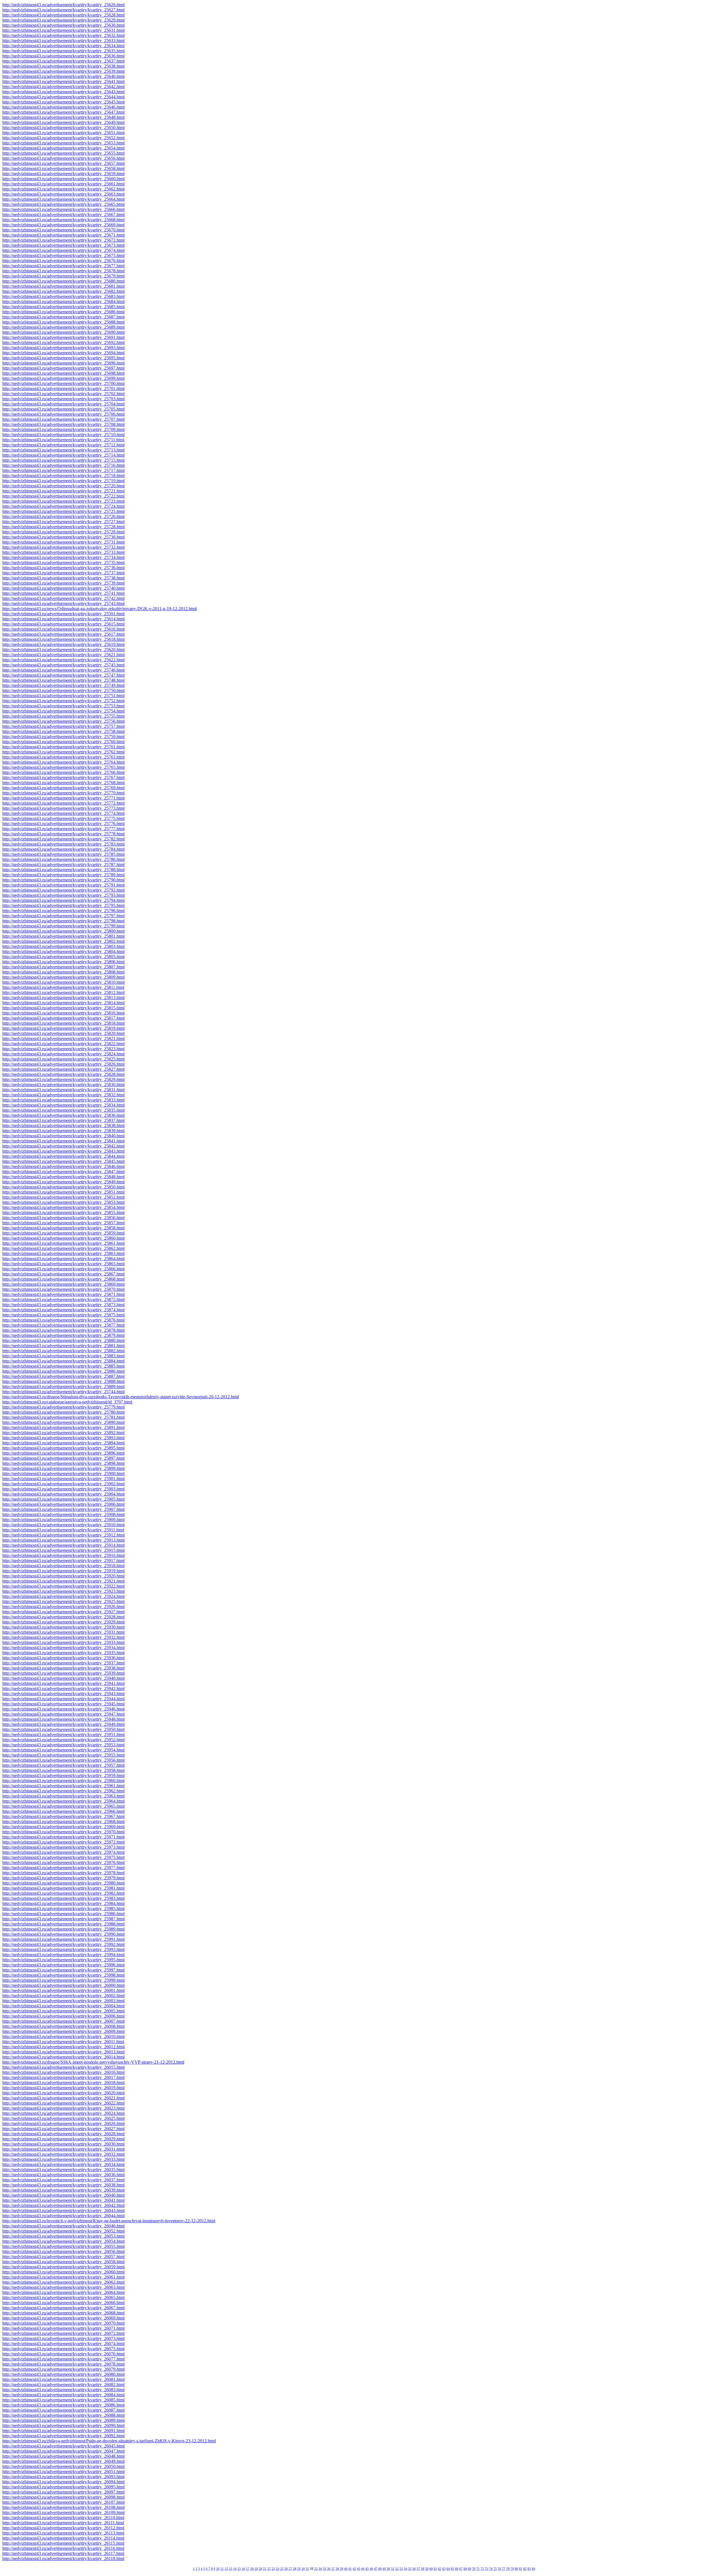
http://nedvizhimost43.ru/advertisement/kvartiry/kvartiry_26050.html (63, 2466)
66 (457, 2569)
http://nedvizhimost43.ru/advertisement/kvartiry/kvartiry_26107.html (63, 2502)
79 (512, 2569)
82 (525, 2569)
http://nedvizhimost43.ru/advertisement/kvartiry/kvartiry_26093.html (63, 2477)
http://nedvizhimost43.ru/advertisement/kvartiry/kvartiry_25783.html (63, 844)
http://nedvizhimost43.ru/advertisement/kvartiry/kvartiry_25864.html (63, 1259)
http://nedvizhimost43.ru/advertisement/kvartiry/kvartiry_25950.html (63, 1729)
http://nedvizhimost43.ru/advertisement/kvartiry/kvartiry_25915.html (63, 1550)
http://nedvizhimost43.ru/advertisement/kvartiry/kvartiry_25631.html (63, 30)
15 (239, 2569)
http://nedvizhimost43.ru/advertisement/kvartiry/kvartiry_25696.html (63, 363)
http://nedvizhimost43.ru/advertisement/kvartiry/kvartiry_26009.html (63, 2031)
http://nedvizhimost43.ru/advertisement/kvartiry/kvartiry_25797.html (63, 916)
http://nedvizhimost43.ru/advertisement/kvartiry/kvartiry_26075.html (63, 2349)
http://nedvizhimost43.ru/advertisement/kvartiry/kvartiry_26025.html (63, 2118)
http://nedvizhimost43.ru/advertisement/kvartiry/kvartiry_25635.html (63, 51)
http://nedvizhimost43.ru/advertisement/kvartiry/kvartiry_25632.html (63, 35)
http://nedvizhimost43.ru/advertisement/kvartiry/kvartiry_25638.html (63, 66)
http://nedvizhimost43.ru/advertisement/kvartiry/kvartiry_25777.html (63, 829)
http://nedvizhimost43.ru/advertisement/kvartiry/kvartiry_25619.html (63, 644)
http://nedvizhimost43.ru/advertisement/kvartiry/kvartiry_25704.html (63, 404)
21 (265, 2569)
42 (354, 2569)
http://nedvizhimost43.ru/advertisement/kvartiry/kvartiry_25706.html (63, 414)
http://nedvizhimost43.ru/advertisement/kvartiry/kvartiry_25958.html (63, 1770)
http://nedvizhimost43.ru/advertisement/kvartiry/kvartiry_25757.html (63, 726)
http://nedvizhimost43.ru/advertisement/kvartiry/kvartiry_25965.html (63, 1806)
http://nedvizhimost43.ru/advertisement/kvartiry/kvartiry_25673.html (63, 245)
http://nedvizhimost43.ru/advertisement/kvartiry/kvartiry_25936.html (63, 1658)
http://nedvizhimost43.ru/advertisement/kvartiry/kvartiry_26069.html (63, 2318)
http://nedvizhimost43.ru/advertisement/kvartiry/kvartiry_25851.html (63, 1192)
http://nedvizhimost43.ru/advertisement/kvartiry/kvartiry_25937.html (63, 1663)
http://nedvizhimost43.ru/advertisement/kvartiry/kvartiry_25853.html (63, 1202)
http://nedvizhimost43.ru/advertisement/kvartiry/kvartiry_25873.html (63, 1305)
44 (363, 2569)
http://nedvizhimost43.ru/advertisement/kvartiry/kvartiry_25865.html (63, 1264)
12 (226, 2569)
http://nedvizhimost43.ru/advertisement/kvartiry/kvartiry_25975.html (63, 1857)
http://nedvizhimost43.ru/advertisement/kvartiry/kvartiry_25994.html (63, 1955)
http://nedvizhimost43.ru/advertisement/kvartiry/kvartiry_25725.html (63, 511)
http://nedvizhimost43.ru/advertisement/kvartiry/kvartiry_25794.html (63, 900)
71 (478, 2569)
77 (504, 2569)
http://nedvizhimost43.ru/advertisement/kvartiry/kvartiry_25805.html (63, 957)
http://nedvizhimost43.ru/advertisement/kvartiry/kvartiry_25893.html (63, 1438)
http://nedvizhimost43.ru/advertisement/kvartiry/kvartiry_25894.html (63, 1443)
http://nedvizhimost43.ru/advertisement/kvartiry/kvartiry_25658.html (63, 168)
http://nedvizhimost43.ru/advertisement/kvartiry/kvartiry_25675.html (63, 255)
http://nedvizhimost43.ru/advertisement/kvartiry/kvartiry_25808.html (63, 972)
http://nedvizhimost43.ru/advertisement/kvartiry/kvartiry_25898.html (63, 1463)
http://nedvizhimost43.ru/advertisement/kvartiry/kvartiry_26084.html (63, 2395)
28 (295, 2569)
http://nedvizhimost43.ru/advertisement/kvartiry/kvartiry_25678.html (63, 271)
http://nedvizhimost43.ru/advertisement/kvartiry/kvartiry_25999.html (63, 1980)
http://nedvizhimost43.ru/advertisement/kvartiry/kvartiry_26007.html (63, 2021)
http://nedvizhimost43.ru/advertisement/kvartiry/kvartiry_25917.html (63, 1561)
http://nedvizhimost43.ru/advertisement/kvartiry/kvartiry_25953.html (63, 1745)
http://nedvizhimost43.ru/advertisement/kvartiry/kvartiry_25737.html (63, 573)
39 (342, 2569)
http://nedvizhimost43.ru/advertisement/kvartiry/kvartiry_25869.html (63, 1284)
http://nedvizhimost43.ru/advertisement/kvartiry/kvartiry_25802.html (63, 941)
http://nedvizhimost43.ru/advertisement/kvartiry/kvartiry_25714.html (63, 455)
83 (529, 2569)
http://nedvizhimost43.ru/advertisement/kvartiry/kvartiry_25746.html (63, 670)
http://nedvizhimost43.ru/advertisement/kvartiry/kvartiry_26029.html (63, 2139)
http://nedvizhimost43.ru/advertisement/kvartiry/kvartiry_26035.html (63, 2170)
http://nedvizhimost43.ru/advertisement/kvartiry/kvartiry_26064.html (63, 2292)
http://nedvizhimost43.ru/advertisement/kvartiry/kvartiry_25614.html (63, 619)
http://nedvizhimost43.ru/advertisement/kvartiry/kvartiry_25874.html (63, 1310)
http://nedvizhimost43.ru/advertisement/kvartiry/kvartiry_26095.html (63, 2487)
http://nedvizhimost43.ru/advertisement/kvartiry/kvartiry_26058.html (63, 2262)
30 (303, 2569)
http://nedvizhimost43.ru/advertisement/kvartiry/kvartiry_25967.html (63, 1816)
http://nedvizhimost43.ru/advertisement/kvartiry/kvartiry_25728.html (63, 527)
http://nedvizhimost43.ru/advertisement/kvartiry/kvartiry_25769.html (63, 788)
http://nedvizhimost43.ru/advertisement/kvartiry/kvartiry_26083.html (63, 2390)
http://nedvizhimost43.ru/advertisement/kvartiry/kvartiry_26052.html (63, 2231)
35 (324, 2569)
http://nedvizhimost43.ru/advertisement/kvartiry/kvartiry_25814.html (63, 1003)
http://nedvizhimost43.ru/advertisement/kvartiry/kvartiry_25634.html (63, 46)
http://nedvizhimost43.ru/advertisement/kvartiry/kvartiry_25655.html (63, 153)
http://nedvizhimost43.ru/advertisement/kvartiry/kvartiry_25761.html (63, 747)
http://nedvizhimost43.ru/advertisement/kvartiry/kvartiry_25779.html (63, 1407)
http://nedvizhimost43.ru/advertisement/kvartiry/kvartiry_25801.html (63, 936)
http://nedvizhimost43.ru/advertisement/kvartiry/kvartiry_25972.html (63, 1842)
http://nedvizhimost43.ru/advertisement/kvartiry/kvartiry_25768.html (63, 783)
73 (487, 2569)
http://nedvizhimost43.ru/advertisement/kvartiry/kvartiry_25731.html (63, 542)
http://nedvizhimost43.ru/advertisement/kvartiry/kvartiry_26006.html (63, 2016)
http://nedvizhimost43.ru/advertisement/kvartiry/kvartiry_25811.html (63, 987)
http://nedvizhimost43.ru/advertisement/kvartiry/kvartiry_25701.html (63, 389)
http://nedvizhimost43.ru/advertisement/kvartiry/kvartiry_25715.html (63, 460)
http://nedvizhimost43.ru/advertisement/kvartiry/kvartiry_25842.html (63, 1146)
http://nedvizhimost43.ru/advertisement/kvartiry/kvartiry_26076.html (63, 2354)
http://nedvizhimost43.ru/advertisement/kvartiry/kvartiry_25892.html (63, 1433)
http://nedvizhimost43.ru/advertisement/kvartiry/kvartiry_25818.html (63, 1023)
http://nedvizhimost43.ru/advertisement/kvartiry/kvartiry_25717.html (63, 470)
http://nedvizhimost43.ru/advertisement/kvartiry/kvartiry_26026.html (63, 2123)
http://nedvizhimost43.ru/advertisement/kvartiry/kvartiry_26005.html (63, 2011)
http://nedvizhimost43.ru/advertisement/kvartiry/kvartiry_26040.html (63, 2195)
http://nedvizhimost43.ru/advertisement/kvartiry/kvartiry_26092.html (63, 2436)
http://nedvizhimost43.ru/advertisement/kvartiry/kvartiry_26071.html (63, 2328)
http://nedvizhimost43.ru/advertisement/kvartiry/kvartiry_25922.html (63, 1586)
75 (495, 2569)
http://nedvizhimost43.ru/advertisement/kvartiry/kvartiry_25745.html (63, 665)
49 (384, 2569)
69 (470, 2569)
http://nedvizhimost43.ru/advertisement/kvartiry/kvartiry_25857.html (63, 1223)
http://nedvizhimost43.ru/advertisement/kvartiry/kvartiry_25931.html (63, 1632)
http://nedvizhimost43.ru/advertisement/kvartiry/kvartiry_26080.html (63, 2374)
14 (235, 2569)
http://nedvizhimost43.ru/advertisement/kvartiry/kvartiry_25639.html (63, 71)
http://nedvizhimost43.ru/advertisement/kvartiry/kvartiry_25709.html (63, 429)
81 (521, 2569)
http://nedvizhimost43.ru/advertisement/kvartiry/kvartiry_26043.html (63, 2210)
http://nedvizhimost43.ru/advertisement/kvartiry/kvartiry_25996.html (63, 1965)
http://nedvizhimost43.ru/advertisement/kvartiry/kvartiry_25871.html (63, 1294)
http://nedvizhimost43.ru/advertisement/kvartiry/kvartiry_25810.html (63, 982)
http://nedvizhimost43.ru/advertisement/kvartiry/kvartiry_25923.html (63, 1591)
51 (393, 2569)
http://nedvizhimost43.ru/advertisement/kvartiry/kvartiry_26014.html (63, 2057)
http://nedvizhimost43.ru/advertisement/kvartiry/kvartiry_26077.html (63, 2359)
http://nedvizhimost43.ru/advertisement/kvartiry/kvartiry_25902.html (63, 1484)
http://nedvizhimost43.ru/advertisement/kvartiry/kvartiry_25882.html (63, 1351)
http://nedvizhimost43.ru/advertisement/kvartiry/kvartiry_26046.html (63, 2226)
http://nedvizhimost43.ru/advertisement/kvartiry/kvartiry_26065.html (63, 2298)
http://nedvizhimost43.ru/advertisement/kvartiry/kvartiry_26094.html (63, 2482)
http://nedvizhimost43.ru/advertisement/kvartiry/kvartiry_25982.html (63, 1893)
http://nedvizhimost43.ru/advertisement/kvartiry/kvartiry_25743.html (63, 603)
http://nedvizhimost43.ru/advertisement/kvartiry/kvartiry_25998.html (63, 1975)
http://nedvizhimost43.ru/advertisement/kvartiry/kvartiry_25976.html (63, 1862)
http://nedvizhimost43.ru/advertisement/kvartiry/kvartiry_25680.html (63, 281)
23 (273, 2569)
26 (286, 2569)
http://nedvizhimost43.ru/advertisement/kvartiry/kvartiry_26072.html (63, 2333)
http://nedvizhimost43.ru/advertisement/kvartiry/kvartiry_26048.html (63, 2456)
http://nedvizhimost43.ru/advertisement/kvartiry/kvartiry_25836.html (63, 1115)
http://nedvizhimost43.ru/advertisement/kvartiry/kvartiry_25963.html (63, 1796)
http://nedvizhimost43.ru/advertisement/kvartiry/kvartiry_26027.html (63, 2129)
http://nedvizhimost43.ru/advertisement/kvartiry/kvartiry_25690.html (63, 332)
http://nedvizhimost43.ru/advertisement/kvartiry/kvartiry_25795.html (63, 905)
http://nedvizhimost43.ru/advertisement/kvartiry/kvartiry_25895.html (63, 1448)
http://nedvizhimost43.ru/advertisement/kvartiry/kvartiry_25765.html (63, 767)
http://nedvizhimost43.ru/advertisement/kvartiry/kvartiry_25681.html (63, 286)
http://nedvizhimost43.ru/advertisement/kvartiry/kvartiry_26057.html (63, 2257)
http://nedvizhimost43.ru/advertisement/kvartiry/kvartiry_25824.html (63, 1054)
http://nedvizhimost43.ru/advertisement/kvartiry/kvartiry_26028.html (63, 2134)
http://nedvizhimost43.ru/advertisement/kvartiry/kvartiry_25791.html (63, 885)
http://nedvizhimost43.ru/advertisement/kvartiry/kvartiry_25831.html (63, 1090)
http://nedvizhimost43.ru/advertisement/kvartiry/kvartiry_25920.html (63, 1576)
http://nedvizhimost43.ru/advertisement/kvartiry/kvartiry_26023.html (63, 2108)
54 (406, 2569)
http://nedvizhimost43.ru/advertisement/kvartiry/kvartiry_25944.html (63, 1699)
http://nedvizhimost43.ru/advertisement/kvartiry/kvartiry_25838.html (63, 1126)
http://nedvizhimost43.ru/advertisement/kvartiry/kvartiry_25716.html (63, 465)
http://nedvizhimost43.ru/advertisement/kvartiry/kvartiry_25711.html (63, 440)
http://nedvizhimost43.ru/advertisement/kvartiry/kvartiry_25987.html (63, 1919)
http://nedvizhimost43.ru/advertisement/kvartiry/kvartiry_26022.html (63, 2103)
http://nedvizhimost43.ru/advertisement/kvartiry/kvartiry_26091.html (63, 2431)
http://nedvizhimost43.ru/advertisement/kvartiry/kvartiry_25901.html (63, 1479)
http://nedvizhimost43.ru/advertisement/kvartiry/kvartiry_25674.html (63, 250)
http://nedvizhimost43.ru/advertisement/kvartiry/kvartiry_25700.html (63, 383)
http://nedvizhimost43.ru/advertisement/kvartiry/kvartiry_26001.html (63, 1990)
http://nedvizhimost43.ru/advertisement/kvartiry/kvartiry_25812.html (63, 992)
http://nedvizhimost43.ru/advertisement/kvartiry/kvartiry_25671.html (63, 235)
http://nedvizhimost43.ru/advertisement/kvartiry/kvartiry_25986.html (63, 1914)
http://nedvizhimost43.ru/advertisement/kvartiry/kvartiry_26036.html (63, 2175)
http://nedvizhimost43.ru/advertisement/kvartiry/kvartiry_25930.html (63, 1627)
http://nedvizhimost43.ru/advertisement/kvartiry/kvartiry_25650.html (63, 128)
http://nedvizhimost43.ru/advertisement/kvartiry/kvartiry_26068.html (63, 2313)
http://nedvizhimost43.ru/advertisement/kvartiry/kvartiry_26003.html (63, 2001)
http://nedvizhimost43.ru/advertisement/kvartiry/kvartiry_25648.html (63, 117)
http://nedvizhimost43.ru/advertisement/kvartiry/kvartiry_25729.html (63, 532)
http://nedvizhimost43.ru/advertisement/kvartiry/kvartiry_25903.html (63, 1489)
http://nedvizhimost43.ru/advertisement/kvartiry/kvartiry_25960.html (63, 1781)
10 (218, 2569)
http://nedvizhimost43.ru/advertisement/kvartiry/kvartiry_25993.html (63, 1949)
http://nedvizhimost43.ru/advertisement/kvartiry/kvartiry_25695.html (63, 358)
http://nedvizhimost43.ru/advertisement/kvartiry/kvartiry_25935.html (63, 1653)
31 (307, 2569)
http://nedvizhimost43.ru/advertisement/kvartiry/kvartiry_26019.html (63, 2088)
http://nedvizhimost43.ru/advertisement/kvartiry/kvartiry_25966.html (63, 1811)
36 (329, 2569)
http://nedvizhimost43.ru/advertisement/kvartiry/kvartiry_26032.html (63, 2154)
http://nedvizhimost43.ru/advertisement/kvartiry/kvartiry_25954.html (63, 1750)
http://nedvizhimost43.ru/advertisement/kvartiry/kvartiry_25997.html (63, 1970)
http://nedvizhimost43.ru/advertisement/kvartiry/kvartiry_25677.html (63, 266)
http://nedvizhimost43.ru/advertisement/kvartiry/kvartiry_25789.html (63, 875)
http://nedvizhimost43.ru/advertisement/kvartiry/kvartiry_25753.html (63, 706)
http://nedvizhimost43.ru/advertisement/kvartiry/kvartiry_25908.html (63, 1514)
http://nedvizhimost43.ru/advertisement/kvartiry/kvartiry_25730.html (63, 537)
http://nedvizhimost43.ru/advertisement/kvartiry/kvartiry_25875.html (63, 1315)
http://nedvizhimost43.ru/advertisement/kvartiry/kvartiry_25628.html (63, 15)
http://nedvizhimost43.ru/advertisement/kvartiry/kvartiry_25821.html (63, 1039)
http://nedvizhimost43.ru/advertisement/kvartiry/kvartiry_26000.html (63, 1985)
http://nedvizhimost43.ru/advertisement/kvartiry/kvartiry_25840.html (63, 1136)
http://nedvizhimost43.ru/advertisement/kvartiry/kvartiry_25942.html (63, 1688)
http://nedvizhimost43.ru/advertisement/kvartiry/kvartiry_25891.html (63, 1427)
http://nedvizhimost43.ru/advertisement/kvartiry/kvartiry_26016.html (63, 2072)
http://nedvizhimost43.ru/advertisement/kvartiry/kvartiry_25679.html (63, 276)
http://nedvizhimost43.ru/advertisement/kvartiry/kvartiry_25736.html (63, 568)
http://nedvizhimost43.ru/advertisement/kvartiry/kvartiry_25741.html (63, 593)
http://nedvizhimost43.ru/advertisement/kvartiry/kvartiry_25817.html (63, 1018)
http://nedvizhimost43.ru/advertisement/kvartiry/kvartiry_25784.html (63, 849)
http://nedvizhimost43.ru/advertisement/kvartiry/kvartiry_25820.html (63, 1033)
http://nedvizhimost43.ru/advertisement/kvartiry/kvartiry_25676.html (63, 261)
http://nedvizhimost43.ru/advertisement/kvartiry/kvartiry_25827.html (63, 1069)
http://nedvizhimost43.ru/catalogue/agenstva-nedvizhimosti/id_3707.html (67, 1402)
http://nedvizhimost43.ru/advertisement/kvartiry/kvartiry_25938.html (63, 1668)
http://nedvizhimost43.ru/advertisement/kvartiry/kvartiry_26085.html (63, 2400)
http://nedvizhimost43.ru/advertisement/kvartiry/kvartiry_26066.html (63, 2303)
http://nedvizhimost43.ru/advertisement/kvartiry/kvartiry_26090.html (63, 2425)
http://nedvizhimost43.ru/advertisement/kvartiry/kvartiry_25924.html (63, 1596)
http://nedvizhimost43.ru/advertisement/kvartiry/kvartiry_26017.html (63, 2077)
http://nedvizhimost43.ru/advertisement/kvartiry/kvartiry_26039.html (63, 2190)
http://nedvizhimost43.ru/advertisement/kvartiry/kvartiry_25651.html (63, 133)
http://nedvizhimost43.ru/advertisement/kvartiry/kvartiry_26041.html (63, 2200)
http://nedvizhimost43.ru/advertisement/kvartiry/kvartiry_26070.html (63, 2323)
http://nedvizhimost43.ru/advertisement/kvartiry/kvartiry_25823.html (63, 1049)
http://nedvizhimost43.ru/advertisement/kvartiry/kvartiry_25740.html (63, 588)
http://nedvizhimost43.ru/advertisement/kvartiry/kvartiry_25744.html (63, 1392)
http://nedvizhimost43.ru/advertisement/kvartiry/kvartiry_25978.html (63, 1873)
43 (359, 2569)
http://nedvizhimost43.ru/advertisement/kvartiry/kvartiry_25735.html (63, 563)
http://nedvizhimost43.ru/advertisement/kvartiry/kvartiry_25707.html (63, 419)
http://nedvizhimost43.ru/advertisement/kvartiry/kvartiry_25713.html (63, 450)
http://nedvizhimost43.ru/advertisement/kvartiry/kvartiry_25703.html (63, 399)
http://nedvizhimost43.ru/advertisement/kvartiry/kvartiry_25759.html (63, 737)
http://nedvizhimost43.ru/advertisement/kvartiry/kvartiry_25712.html (63, 445)
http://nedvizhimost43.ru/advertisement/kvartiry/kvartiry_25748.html (63, 680)
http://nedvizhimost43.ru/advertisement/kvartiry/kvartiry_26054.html (63, 2241)
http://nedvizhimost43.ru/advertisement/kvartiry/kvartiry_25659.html (63, 174)
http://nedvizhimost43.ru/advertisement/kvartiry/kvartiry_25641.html (63, 81)
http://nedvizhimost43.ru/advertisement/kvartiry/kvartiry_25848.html (63, 1177)
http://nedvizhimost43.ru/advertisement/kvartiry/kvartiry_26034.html (63, 2164)
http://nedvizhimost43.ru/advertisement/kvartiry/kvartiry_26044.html (63, 2216)
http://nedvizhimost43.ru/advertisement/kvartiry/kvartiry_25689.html (63, 327)
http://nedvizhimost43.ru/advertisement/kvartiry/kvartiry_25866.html (63, 1269)
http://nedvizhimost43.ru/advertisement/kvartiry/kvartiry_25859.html (63, 1233)
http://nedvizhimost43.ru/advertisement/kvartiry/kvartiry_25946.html (63, 1709)
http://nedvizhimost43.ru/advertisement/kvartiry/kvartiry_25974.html (63, 1852)
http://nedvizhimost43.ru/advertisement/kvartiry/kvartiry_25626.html (63, 5)
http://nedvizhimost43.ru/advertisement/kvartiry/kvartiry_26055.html (63, 2246)
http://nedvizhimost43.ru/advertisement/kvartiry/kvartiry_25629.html (63, 20)
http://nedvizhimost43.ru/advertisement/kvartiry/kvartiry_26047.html (63, 2451)
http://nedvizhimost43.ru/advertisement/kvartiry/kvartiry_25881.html (63, 1346)
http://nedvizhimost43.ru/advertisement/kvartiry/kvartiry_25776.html (63, 824)
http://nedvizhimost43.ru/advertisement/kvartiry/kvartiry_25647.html (63, 112)
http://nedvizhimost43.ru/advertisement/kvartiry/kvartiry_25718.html (63, 476)
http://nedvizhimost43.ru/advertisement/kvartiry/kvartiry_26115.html (63, 2543)
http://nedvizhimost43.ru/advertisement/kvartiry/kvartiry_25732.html (63, 547)
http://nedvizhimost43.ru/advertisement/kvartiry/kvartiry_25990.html (63, 1934)
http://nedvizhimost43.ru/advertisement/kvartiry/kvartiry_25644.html (63, 97)
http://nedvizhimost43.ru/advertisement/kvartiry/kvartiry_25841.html (63, 1141)
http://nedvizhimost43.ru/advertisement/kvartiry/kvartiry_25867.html (63, 1274)
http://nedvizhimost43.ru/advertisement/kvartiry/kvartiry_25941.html (63, 1683)
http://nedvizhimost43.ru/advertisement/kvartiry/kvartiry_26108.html (63, 2507)
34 (320, 2569)
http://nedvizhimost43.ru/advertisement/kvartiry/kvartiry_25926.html (63, 1607)
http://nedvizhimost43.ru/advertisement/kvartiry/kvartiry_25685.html (63, 307)
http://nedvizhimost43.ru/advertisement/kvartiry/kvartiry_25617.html (63, 634)
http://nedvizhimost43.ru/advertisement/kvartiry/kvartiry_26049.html (63, 2461)
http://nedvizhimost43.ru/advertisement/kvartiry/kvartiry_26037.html (63, 2180)
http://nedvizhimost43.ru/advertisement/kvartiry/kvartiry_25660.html (63, 179)
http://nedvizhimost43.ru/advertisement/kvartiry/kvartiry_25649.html (63, 122)
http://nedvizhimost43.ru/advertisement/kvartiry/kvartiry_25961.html (63, 1786)
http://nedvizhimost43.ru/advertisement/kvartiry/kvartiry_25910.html (63, 1525)
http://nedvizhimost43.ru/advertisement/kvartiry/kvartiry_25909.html (63, 1520)
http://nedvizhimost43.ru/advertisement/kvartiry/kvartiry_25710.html (63, 435)
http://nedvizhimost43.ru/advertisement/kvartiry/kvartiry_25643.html (63, 92)
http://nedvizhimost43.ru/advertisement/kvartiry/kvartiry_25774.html (63, 813)
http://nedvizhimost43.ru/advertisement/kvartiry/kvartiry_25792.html (63, 890)
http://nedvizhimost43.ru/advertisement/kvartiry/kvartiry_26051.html (63, 2472)
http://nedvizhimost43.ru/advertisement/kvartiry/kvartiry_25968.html (63, 1822)
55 (410, 2569)
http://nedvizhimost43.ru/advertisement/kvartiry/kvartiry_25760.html (63, 742)
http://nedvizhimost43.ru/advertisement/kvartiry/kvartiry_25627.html (63, 10)
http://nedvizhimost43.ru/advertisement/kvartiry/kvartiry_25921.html (63, 1581)
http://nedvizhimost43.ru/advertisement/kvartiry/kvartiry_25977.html (63, 1868)
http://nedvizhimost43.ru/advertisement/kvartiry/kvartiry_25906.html (63, 1504)
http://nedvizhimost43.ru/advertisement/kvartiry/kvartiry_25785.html (63, 854)
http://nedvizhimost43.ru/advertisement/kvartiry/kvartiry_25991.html (63, 1939)
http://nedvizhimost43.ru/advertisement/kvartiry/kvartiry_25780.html (63, 1412)
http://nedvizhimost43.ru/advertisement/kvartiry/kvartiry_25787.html (63, 864)
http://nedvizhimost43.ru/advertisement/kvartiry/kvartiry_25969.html (63, 1827)
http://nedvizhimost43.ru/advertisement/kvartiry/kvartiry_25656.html (63, 158)
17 (248, 2569)
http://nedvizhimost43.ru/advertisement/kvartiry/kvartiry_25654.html (63, 148)
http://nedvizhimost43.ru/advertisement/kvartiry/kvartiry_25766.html (63, 772)
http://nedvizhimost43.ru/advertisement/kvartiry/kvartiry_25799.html (63, 926)
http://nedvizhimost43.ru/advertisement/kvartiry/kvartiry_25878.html (63, 1330)
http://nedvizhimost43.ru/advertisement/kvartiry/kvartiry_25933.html (63, 1642)
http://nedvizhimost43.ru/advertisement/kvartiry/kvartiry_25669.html (63, 225)
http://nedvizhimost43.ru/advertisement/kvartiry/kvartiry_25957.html (63, 1765)
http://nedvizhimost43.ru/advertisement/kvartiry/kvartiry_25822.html (63, 1044)
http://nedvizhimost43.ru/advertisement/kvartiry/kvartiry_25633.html (63, 41)
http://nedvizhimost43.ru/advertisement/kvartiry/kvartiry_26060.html (63, 2272)
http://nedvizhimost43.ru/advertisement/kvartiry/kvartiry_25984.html (63, 1903)
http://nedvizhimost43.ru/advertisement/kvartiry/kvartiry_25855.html (63, 1213)
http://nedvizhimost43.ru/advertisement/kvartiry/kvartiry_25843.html (63, 1151)
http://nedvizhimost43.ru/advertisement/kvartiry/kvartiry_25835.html (63, 1110)
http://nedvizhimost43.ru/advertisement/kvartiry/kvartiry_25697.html (63, 368)
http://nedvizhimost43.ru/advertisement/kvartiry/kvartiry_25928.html (63, 1617)
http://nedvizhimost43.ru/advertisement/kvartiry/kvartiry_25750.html (63, 690)
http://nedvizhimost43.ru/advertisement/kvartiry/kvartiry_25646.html (63, 107)
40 (346, 2569)
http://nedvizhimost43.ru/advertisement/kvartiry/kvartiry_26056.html (63, 2251)
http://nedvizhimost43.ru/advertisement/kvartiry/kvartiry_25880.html (63, 1340)
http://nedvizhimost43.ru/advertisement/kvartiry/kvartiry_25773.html (63, 808)
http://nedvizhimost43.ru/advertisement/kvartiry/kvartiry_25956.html (63, 1760)
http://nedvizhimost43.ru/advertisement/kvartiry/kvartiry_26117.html (63, 2553)
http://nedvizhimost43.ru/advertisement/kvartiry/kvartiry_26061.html (63, 2277)
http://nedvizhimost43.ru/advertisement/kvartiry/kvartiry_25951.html (63, 1735)
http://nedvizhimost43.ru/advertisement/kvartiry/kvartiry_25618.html (63, 639)
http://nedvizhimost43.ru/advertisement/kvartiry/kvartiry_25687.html (63, 317)
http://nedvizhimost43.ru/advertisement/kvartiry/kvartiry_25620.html (63, 650)
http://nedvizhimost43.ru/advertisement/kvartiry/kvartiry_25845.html (63, 1161)
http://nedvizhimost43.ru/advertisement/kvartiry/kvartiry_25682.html (63, 291)
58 (423, 2569)
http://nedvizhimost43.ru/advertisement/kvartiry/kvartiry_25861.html (63, 1243)
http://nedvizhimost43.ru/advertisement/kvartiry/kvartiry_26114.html (63, 2538)
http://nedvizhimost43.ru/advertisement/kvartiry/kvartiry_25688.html (63, 322)
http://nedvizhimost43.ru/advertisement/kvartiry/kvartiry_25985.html (63, 1909)
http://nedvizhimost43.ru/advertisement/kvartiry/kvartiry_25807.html (63, 967)
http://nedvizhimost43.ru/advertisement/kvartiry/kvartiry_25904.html (63, 1494)
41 (350, 2569)
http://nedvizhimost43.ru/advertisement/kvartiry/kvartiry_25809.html (63, 977)
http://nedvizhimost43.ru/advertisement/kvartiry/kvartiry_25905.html (63, 1499)
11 (222, 2569)
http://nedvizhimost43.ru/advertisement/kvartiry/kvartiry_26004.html (63, 2006)
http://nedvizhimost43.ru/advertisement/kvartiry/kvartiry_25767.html (63, 777)
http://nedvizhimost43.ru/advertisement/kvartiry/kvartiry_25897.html (63, 1458)
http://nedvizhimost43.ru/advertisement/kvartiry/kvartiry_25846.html (63, 1166)
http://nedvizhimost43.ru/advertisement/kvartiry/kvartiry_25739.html (63, 583)
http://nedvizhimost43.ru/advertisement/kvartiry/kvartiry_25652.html (63, 138)
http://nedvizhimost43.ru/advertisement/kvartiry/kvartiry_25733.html (63, 552)
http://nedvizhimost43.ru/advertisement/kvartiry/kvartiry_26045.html (63, 2446)
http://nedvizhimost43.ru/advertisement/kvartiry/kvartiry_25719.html (63, 481)
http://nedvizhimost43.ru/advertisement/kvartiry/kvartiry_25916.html (63, 1555)
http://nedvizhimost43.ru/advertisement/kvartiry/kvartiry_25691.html (63, 337)
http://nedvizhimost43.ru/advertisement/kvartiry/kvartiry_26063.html (63, 2287)
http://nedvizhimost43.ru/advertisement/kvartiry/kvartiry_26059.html (63, 2267)
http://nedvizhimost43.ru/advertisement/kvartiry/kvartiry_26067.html (63, 2308)
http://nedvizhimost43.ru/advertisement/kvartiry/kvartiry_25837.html (63, 1120)
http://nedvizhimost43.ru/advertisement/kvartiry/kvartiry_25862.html (63, 1248)
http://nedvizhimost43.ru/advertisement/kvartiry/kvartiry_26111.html (63, 2523)
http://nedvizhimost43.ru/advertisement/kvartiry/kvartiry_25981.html (63, 1888)
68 (465, 2569)
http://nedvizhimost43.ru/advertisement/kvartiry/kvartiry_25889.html (63, 1387)
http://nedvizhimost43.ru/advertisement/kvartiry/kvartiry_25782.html (63, 839)
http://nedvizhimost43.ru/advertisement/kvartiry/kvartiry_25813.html (63, 998)
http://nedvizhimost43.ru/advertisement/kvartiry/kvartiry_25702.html (63, 394)
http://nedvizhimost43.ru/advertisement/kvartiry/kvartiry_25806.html (63, 962)
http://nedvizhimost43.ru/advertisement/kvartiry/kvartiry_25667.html (63, 215)
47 (376, 2569)
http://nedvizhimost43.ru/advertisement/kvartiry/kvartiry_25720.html (63, 486)
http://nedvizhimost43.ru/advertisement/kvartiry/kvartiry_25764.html (63, 762)
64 (448, 2569)
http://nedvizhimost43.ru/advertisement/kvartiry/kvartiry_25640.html (63, 76)
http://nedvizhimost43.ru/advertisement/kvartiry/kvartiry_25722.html (63, 496)
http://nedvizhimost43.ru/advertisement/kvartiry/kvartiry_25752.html (63, 701)
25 (282, 2569)
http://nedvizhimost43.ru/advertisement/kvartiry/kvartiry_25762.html (63, 752)
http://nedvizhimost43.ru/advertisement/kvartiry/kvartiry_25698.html (63, 373)
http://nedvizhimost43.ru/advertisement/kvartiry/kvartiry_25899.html (63, 1468)
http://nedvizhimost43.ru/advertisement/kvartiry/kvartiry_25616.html (63, 629)
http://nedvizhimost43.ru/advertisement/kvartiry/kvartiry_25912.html (63, 1535)
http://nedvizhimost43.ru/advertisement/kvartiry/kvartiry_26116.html (63, 2548)
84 (533, 2569)
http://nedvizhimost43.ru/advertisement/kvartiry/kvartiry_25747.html (63, 675)
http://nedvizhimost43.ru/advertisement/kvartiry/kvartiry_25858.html (63, 1228)
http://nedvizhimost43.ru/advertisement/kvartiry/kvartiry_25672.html (63, 240)
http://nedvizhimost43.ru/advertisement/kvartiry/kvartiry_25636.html (63, 56)
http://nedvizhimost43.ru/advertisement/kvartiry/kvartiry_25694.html (63, 353)
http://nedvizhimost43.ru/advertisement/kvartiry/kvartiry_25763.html (63, 757)
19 (256, 2569)
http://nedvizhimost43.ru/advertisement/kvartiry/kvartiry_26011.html (63, 2042)
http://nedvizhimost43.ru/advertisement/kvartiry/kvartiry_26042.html (63, 2205)
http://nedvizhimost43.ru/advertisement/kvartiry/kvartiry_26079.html (63, 2369)
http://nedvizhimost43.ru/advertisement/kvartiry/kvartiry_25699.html (63, 378)
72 (482, 2569)
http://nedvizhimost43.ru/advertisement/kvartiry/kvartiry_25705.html (63, 409)
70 (474, 2569)
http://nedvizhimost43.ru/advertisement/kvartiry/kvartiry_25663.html (63, 194)
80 (516, 2569)
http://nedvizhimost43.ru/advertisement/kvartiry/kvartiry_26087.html (63, 2410)
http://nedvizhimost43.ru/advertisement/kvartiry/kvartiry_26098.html (63, 2497)
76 (499, 2569)
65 (452, 2569)
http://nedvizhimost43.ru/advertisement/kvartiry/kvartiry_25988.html (63, 1924)
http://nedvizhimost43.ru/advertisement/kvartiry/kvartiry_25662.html (63, 189)
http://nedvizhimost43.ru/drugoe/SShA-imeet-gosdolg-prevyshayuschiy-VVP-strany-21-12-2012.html (93, 2062)
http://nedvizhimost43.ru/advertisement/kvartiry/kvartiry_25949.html (63, 1724)
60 (431, 2569)
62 (440, 2569)
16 (243, 2569)
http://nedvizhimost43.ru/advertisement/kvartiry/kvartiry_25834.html (63, 1105)
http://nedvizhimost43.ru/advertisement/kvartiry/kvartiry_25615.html (63, 624)
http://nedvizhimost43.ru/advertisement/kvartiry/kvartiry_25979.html (63, 1878)
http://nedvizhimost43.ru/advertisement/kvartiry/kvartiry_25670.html (63, 230)
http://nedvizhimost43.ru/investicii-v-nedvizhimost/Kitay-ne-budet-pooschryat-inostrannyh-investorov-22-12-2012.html (109, 2221)
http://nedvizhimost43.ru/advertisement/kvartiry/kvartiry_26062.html (63, 2282)
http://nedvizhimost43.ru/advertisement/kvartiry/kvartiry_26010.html (63, 2036)
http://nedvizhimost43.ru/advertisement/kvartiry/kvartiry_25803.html (63, 946)
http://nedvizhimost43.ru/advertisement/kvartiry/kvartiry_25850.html (63, 1187)
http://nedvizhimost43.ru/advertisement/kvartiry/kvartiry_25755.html (63, 716)
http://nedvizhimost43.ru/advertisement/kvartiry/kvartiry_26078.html (63, 2364)
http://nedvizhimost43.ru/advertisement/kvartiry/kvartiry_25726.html (63, 516)
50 (388, 2569)
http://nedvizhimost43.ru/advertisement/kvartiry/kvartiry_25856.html (63, 1218)
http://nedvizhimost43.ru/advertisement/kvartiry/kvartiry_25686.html (63, 312)
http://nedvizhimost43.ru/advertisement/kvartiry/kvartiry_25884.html (63, 1361)
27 (290, 2569)
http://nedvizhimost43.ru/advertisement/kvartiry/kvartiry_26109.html (63, 2512)
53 (401, 2569)
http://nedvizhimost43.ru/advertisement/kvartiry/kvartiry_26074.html (63, 2344)
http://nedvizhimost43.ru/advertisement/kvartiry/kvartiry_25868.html (63, 1279)
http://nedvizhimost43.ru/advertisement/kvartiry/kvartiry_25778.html (63, 834)
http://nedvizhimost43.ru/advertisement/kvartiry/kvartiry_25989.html (63, 1929)
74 (491, 2569)
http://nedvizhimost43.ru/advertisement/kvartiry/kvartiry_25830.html (63, 1085)
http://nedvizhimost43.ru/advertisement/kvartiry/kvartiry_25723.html (63, 501)
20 (260, 2569)
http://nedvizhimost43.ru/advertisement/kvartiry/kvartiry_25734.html (63, 557)
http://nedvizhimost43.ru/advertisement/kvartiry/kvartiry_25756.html (63, 721)
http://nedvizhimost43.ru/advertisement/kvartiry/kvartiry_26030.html (63, 2144)
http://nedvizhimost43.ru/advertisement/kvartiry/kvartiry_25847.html (63, 1172)
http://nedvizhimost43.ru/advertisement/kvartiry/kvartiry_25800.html (63, 931)
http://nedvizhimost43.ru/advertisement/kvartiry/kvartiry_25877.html (63, 1325)
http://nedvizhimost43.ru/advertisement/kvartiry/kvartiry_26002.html (63, 1996)
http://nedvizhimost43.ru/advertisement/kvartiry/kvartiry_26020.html (63, 2093)
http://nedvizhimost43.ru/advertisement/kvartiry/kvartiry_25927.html (63, 1612)
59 (427, 2569)
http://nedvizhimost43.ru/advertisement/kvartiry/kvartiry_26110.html (63, 2518)
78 (508, 2569)
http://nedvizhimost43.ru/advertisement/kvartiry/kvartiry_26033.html (63, 2159)
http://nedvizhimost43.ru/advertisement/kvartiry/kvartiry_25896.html (63, 1453)
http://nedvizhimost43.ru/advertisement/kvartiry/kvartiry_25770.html (63, 793)
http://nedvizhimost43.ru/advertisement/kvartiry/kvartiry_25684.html (63, 302)
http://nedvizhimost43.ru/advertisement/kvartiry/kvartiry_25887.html (63, 1376)
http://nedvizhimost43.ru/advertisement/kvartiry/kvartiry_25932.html (63, 1637)
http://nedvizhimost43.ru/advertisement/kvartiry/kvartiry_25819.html (63, 1028)
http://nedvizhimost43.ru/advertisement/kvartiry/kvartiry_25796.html (63, 911)
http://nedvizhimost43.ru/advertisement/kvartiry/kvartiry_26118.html (63, 2559)
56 (414, 2569)
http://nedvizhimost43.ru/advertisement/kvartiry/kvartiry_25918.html (63, 1566)
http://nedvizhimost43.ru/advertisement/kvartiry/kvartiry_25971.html (63, 1837)
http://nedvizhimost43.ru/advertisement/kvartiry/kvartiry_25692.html (63, 342)
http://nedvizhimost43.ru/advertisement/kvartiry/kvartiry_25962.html (63, 1791)
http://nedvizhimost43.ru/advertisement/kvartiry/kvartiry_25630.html (63, 25)
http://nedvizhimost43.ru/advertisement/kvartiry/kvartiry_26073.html (63, 2338)
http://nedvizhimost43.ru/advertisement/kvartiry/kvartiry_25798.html (63, 921)
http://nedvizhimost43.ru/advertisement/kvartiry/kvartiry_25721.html (63, 491)
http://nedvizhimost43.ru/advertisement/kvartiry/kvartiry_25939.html (63, 1673)
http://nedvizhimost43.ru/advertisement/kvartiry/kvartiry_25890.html (63, 1422)
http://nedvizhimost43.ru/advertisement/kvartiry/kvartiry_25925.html (63, 1601)
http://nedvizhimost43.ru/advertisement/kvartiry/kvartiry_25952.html (63, 1740)
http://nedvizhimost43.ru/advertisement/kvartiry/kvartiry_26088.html (63, 2415)
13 (231, 2569)
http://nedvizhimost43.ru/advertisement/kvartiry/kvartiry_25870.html (63, 1289)
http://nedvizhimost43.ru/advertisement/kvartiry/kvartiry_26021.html (63, 2098)
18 (252, 2569)
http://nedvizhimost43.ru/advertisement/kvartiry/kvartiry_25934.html (63, 1648)
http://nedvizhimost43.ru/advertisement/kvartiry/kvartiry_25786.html (63, 859)
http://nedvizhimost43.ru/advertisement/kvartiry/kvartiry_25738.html (63, 578)
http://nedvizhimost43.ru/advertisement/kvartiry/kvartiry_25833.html (63, 1100)
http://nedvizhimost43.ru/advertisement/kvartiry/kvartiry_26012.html (63, 2047)
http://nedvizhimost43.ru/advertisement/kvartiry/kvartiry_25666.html (63, 209)
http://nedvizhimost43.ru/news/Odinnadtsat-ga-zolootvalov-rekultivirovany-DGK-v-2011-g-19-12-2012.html (100, 609)
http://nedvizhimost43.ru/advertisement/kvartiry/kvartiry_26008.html (63, 2026)
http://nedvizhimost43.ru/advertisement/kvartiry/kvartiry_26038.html (63, 2185)
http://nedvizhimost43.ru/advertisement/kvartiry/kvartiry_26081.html (63, 2379)
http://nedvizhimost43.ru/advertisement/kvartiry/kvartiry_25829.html (63, 1079)
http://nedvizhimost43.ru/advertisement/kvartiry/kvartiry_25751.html (63, 696)
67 (461, 2569)
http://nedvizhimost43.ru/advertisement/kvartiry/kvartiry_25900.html (63, 1474)
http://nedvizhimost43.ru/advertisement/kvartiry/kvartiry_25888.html (63, 1381)
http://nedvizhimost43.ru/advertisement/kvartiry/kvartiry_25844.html (63, 1156)
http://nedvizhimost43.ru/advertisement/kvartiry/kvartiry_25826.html (63, 1064)
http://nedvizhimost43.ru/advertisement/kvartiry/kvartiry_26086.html (63, 2405)
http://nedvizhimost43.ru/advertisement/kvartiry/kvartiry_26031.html (63, 2149)
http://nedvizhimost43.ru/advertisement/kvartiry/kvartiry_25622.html (63, 660)
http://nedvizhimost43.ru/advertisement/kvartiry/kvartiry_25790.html (63, 880)
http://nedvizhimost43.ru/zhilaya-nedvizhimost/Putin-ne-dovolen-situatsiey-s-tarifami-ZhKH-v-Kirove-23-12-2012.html (109, 2441)
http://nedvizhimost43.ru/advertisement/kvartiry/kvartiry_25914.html (63, 1545)
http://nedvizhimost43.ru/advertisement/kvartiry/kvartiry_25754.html (63, 711)
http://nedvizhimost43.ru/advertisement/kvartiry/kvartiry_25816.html (63, 1013)
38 (337, 2569)
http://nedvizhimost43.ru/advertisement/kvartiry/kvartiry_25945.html (63, 1704)
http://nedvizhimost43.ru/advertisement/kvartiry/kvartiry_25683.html (63, 296)
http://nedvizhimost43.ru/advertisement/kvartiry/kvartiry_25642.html (63, 87)
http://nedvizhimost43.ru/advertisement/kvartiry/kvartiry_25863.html (63, 1253)
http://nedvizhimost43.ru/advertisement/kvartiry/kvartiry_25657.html (63, 163)
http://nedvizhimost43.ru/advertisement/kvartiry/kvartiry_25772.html (63, 803)
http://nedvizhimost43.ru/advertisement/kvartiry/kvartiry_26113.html (63, 2533)
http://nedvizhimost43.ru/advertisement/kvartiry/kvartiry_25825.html (63, 1059)
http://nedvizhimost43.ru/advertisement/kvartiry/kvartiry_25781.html (63, 1417)
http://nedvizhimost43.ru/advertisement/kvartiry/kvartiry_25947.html (63, 1714)
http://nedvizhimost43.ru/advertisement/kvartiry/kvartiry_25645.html (63, 102)
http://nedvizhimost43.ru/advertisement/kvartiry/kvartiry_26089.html (63, 2420)
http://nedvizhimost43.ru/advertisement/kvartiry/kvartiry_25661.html (63, 184)
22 (269, 2569)
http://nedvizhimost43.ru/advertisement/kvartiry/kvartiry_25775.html (63, 818)
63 (444, 2569)
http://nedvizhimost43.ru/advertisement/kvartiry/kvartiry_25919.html (63, 1571)
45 (367, 2569)
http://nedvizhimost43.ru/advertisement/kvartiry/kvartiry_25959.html (63, 1775)
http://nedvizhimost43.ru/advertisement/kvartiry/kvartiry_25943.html (63, 1694)
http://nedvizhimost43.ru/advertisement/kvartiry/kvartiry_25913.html (63, 1540)
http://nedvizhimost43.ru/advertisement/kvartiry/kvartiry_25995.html (63, 1960)
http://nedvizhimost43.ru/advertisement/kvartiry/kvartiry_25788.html (63, 870)
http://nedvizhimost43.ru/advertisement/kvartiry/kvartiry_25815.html (63, 1008)
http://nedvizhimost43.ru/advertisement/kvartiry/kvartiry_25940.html (63, 1678)
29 (299, 2569)
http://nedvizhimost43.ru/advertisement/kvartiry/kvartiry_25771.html (63, 798)
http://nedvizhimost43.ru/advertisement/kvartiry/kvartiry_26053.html (63, 2236)
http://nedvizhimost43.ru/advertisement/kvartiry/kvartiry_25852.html (63, 1197)
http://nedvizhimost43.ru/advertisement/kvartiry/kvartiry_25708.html (63, 424)
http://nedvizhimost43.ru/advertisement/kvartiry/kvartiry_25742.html (63, 598)
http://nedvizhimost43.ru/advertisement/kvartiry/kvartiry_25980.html (63, 1883)
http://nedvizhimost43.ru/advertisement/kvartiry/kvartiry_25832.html (63, 1095)
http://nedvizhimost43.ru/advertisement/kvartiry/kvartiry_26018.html (63, 2083)
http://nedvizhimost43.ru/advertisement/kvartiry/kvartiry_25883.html (63, 1356)
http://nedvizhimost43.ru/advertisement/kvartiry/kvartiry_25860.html (63, 1238)
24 (278, 2569)
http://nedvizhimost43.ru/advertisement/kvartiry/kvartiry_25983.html (63, 1898)
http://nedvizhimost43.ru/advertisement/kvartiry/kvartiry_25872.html (63, 1300)
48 (380, 2569)
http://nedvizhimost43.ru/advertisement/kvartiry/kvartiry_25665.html (63, 204)
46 (371, 2569)
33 (316, 2569)
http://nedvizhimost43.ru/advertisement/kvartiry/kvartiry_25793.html (63, 895)
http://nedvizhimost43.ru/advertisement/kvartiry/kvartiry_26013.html (63, 2052)
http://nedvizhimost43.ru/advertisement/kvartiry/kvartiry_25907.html (63, 1509)
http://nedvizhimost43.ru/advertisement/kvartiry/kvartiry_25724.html (63, 506)
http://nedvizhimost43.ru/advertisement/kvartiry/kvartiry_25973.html (63, 1847)
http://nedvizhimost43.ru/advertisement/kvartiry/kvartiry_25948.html (63, 1719)
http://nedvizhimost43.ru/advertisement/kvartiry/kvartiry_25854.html (63, 1207)
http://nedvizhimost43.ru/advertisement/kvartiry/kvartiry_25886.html (63, 1371)
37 (333, 2569)
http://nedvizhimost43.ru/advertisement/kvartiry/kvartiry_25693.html (63, 348)
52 (397, 2569)
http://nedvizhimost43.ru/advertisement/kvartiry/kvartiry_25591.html (63, 614)
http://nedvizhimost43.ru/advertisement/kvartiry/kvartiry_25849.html (63, 1182)
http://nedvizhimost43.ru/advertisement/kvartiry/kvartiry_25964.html (63, 1801)
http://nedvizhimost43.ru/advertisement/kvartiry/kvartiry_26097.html (63, 2492)
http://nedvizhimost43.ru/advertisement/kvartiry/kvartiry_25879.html (63, 1335)
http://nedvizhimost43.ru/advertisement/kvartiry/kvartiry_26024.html (63, 2113)
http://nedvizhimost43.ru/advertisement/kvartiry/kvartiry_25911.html (63, 1530)
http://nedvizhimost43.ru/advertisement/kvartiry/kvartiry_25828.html (63, 1074)
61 (435, 2569)
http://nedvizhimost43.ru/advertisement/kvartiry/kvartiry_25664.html (63, 199)
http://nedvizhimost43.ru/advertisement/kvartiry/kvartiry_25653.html (63, 143)
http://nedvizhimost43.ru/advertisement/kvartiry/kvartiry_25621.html (63, 655)
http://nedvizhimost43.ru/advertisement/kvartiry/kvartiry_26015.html (63, 2067)
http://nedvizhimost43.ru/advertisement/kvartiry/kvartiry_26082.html (63, 2385)
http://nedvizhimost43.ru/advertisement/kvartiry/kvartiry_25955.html (63, 1755)
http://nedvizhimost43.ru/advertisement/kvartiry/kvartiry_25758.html (63, 731)
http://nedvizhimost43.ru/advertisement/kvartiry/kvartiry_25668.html (63, 220)
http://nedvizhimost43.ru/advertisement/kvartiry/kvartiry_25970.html (63, 1832)
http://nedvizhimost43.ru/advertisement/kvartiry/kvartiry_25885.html (63, 1366)
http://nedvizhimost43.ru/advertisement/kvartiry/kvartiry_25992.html (63, 1944)
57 (418, 2569)
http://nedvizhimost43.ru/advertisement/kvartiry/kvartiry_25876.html (63, 1320)
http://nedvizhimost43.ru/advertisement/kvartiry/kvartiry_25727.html (63, 522)
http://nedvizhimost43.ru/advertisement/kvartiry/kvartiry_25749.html (63, 685)
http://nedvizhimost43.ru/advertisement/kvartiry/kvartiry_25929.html (63, 1622)
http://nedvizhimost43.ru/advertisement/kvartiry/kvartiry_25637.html (63, 61)
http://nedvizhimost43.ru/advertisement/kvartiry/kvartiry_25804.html (63, 951)
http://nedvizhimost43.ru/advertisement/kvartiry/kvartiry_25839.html (63, 1131)
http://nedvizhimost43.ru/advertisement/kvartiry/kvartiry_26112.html (63, 2528)
